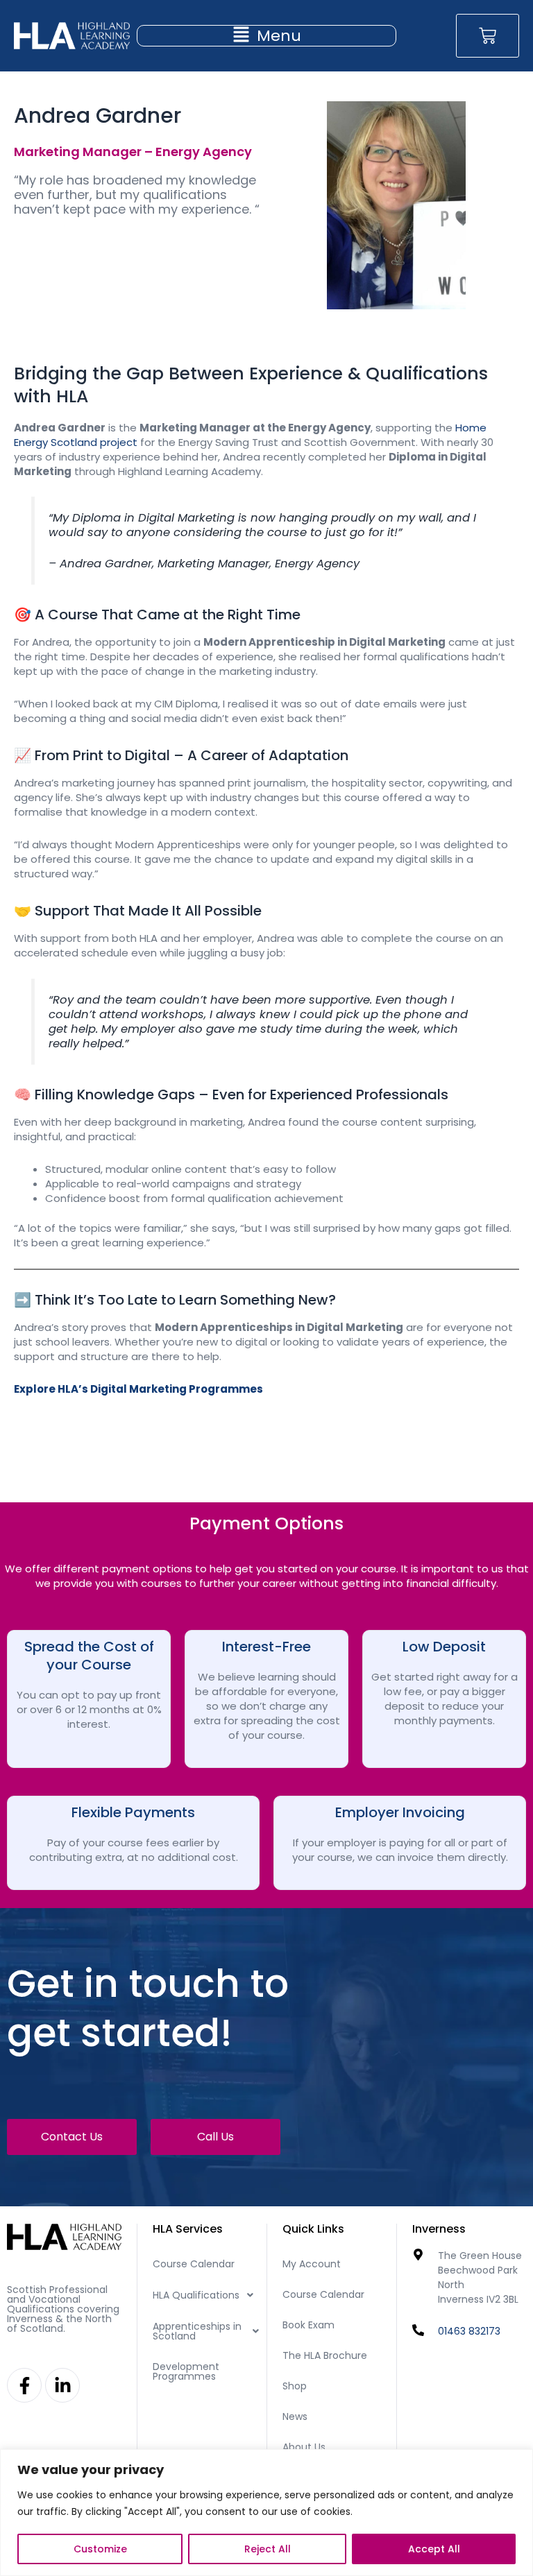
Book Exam (308, 2325)
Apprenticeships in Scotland (197, 2331)
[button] (266, 36)
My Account (312, 2264)
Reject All (268, 2549)
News (295, 2416)
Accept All (434, 2549)
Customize (100, 2549)
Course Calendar (194, 2264)
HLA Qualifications (196, 2295)
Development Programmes (186, 2371)
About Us (304, 2447)
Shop (295, 2386)
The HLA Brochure (325, 2355)
